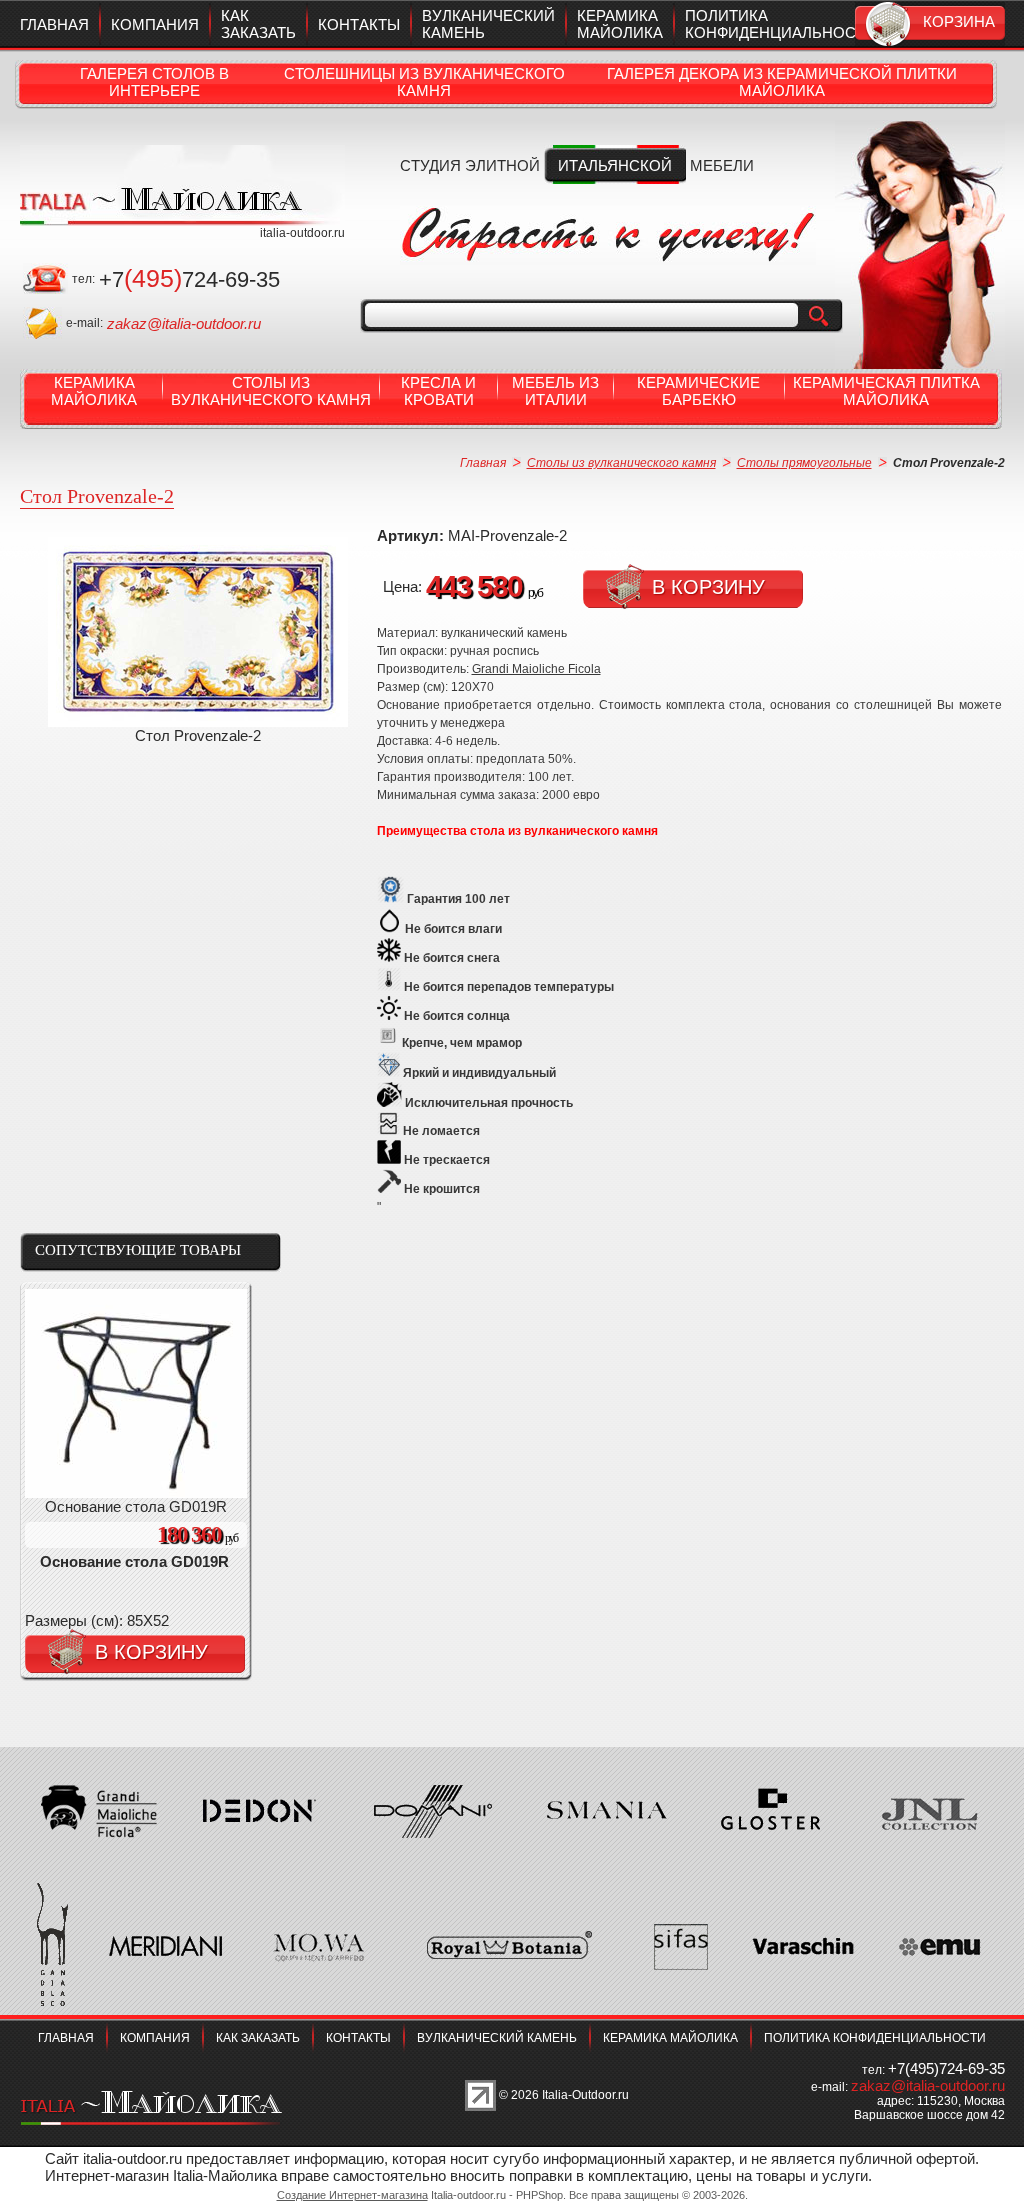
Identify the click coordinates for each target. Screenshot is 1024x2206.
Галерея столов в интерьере (154, 82)
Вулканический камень (497, 2038)
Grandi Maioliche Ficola (536, 669)
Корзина (959, 21)
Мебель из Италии (555, 391)
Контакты (359, 24)
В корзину (708, 587)
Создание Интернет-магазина (352, 2195)
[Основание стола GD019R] (136, 1492)
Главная (54, 24)
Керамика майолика (620, 24)
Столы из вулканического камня (271, 391)
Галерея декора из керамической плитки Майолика (782, 82)
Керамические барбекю (698, 391)
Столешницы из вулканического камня (424, 82)
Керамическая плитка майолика (886, 391)
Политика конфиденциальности (780, 24)
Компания (155, 24)
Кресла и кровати (438, 391)
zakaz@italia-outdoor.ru (184, 323)
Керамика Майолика (94, 391)
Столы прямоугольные (804, 463)
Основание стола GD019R (134, 1561)
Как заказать (258, 24)
